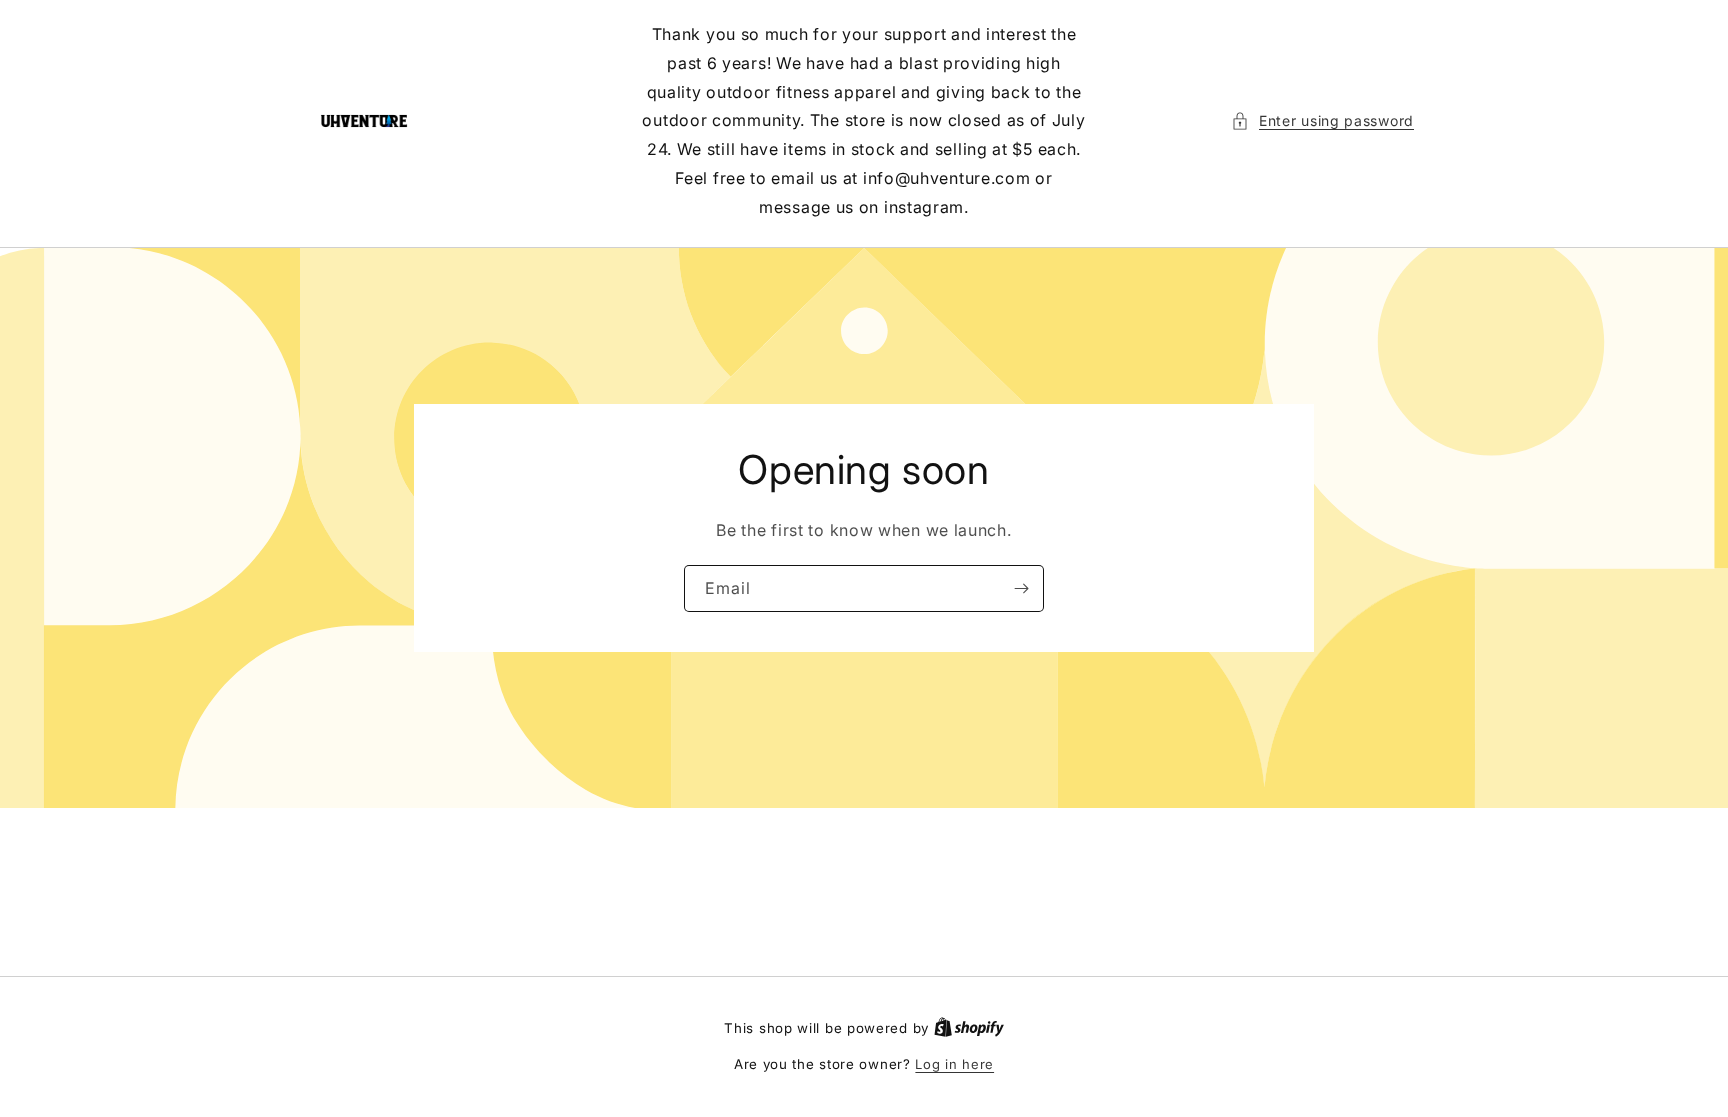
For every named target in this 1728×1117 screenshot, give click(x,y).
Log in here (954, 1064)
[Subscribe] (1021, 587)
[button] (1322, 120)
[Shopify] (969, 1028)
